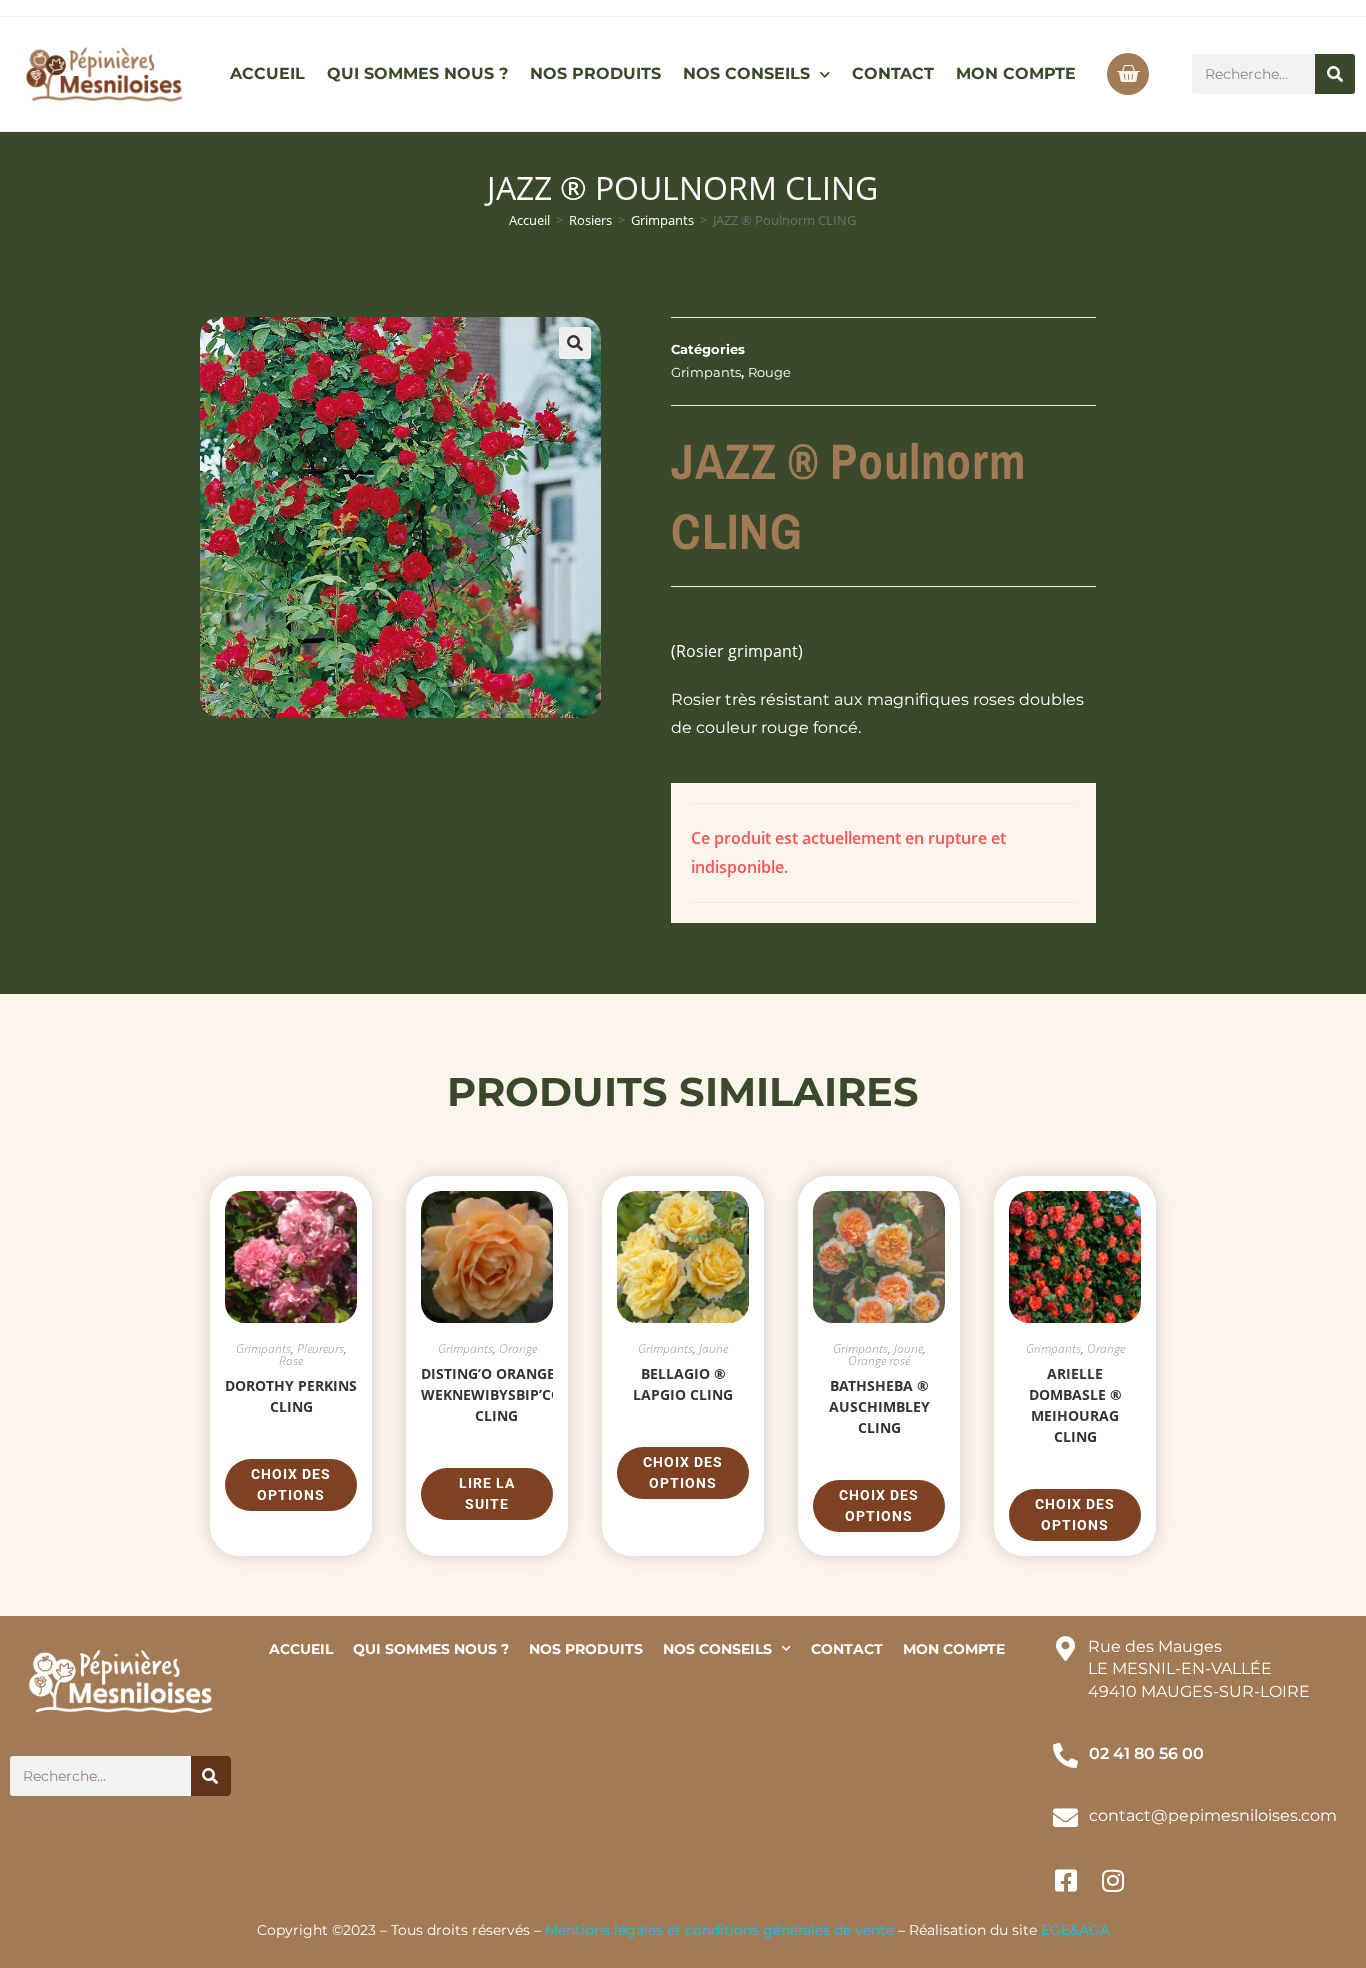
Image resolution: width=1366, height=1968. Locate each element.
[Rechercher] (1335, 74)
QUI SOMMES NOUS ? (417, 73)
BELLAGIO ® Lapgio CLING (683, 1384)
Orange (518, 1348)
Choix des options (291, 1484)
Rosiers (590, 220)
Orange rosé (879, 1360)
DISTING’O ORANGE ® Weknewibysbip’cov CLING (496, 1394)
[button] (575, 343)
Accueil (529, 220)
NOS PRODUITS (595, 73)
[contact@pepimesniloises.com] (1065, 1817)
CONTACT (893, 73)
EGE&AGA (1075, 1930)
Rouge (769, 372)
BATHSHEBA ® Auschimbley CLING (879, 1406)
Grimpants (662, 220)
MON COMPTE (1016, 73)
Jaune (713, 1348)
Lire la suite (487, 1493)
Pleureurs (320, 1348)
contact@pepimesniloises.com (1213, 1815)
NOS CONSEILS (746, 73)
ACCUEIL (267, 73)
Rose (291, 1360)
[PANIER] (1128, 74)
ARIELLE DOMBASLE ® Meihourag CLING (1075, 1405)
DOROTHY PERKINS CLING (291, 1396)
